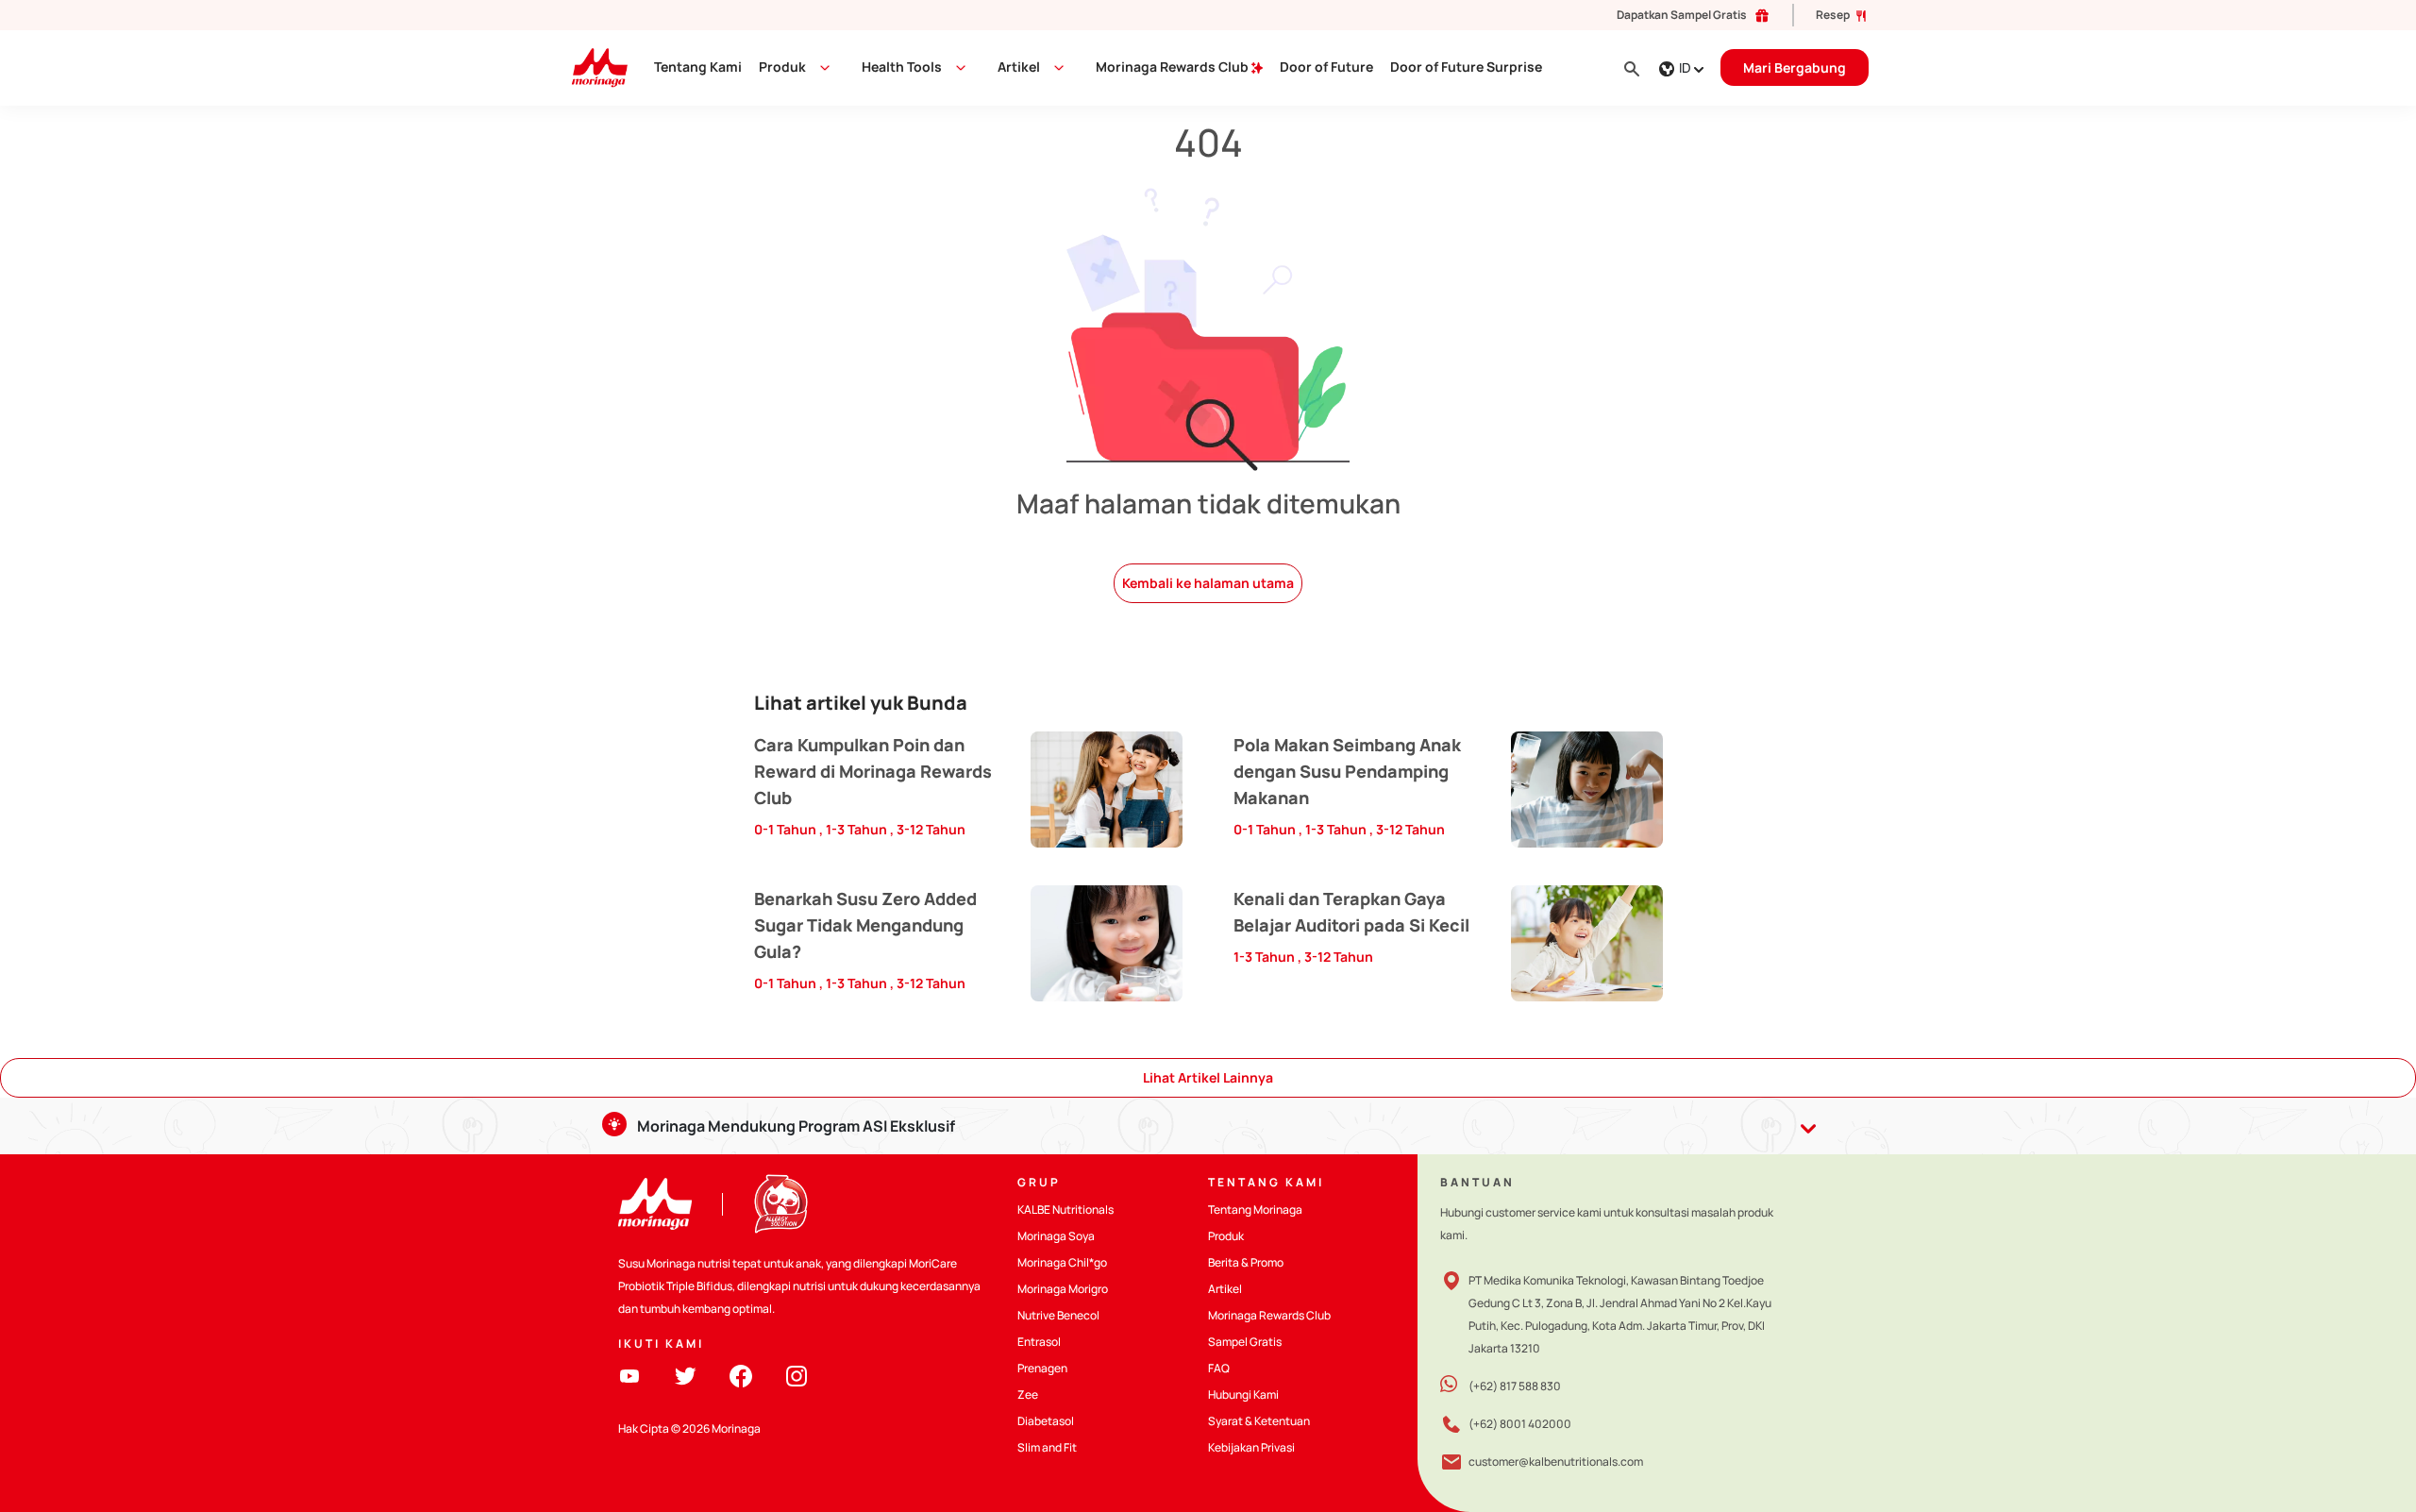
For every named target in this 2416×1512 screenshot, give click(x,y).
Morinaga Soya (1056, 1236)
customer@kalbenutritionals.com (1556, 1462)
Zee (1028, 1394)
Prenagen (1042, 1368)
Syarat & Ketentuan (1259, 1421)
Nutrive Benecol (1058, 1315)
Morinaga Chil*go (1062, 1262)
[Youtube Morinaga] (629, 1375)
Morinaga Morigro (1063, 1289)
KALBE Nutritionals (1065, 1210)
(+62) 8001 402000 (1520, 1424)
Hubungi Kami (1243, 1394)
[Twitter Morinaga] (685, 1375)
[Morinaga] (655, 1204)
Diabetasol (1046, 1421)
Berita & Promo (1246, 1262)
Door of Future (1326, 67)
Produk (782, 67)
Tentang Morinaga (1255, 1210)
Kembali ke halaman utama (1208, 583)
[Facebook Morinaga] (741, 1375)
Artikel (1225, 1289)
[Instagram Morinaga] (797, 1375)
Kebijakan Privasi (1251, 1447)
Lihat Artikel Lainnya (1208, 1077)
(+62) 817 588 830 (1515, 1386)
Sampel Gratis (1245, 1342)
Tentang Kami (698, 67)
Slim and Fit (1047, 1447)
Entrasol (1039, 1342)
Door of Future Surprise (1466, 67)
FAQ (1219, 1368)
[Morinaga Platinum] (592, 67)
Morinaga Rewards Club (1174, 67)
